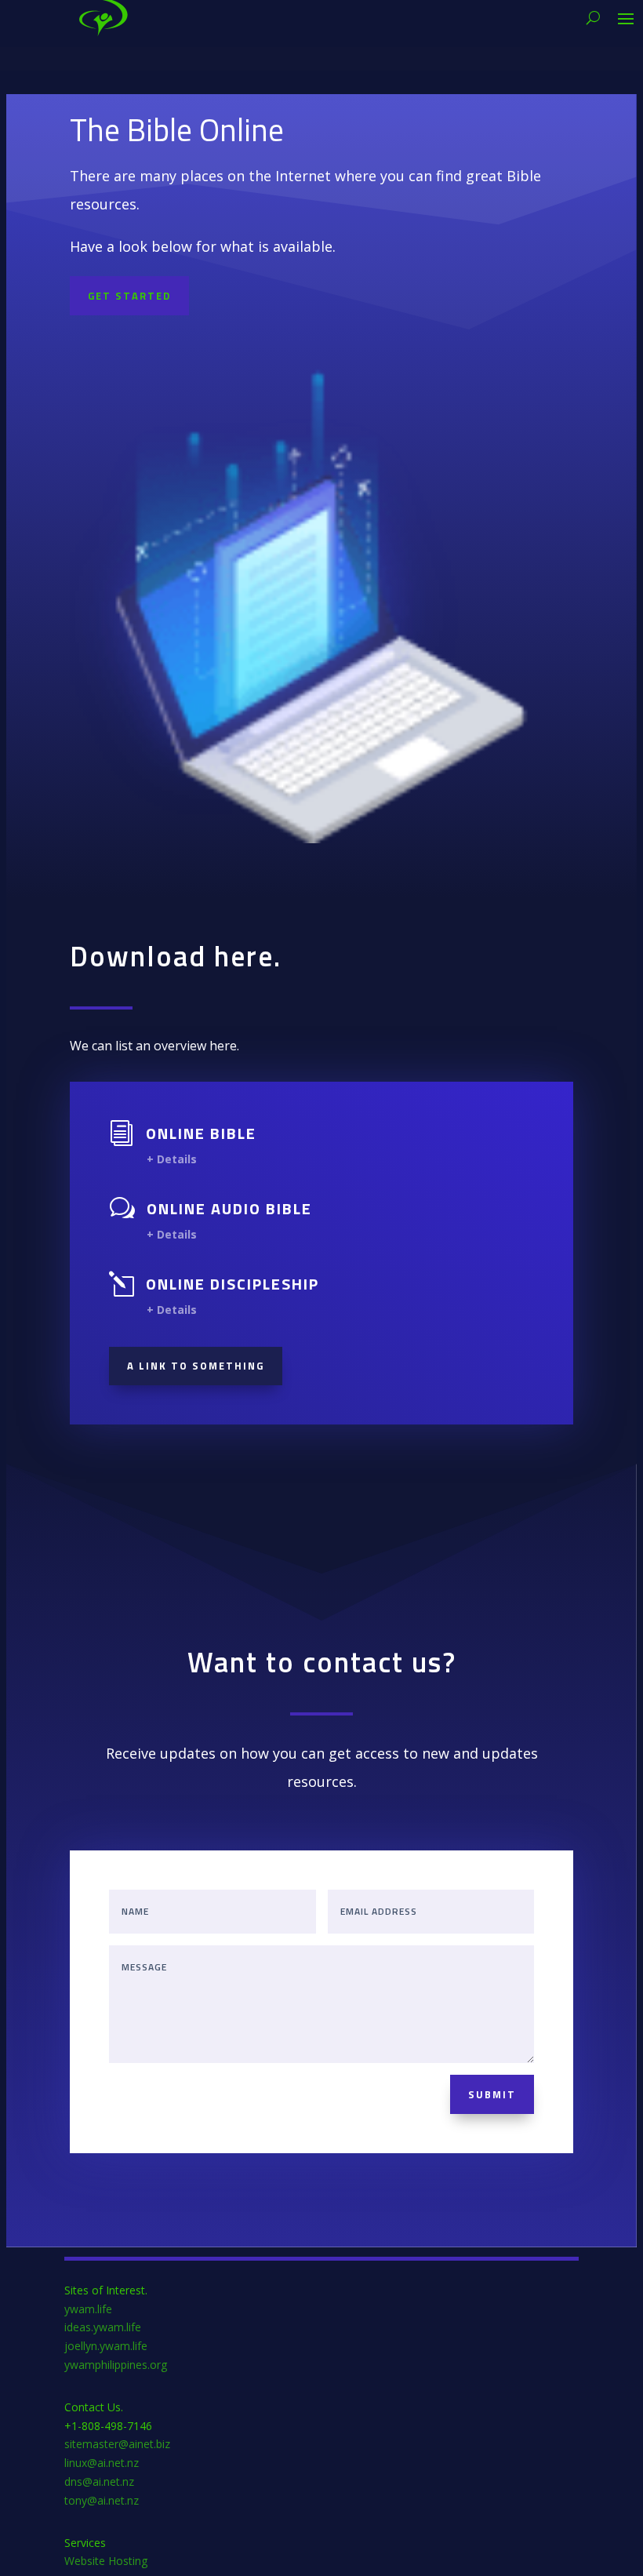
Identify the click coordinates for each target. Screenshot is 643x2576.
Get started (129, 296)
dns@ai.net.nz (99, 2481)
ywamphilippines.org (116, 2365)
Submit (492, 2094)
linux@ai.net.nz (102, 2463)
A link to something (196, 1366)
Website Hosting (106, 2561)
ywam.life (88, 2309)
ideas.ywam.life (103, 2327)
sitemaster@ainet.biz (117, 2444)
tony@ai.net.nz (102, 2500)
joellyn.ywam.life (106, 2346)
